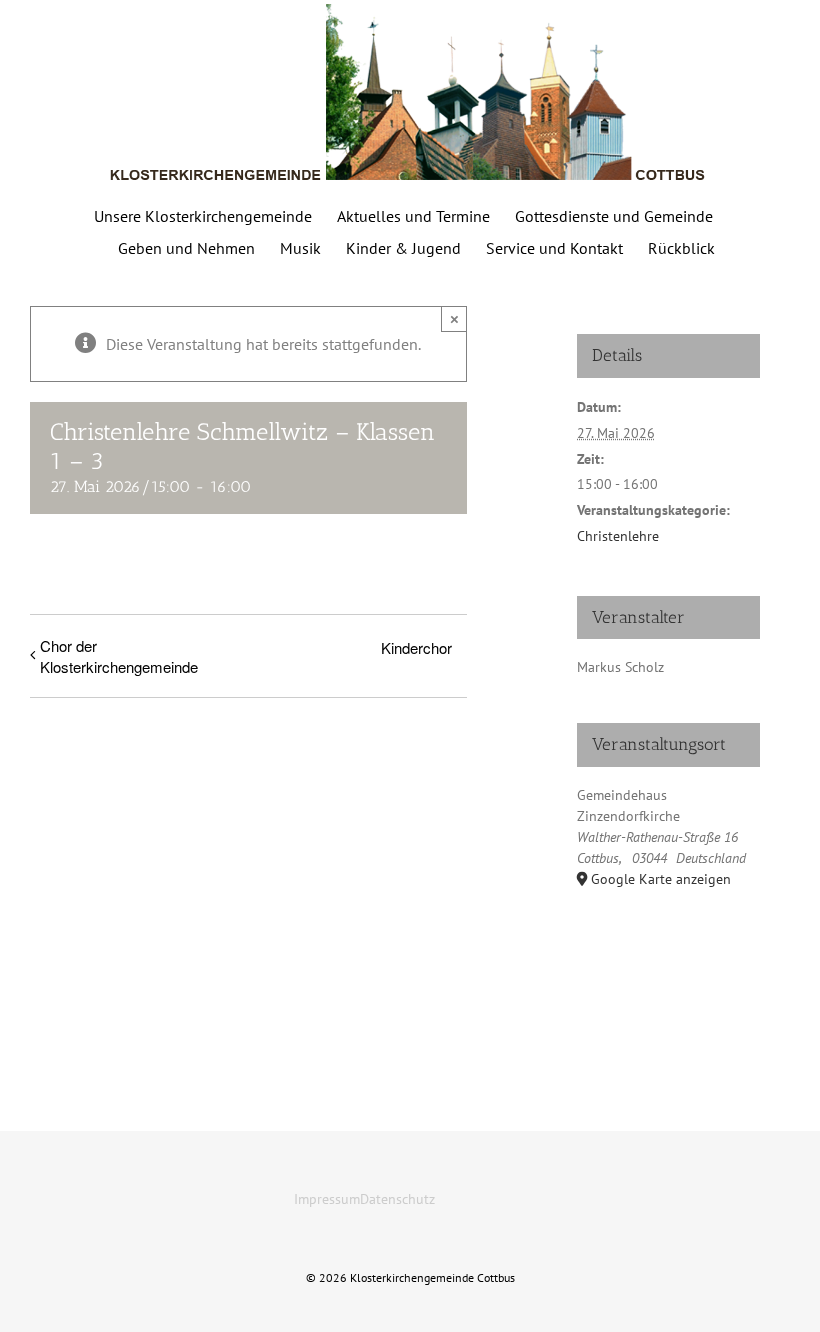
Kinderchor (416, 647)
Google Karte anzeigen (661, 879)
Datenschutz (397, 1199)
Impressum (327, 1199)
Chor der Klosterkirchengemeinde (119, 656)
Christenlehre (618, 536)
